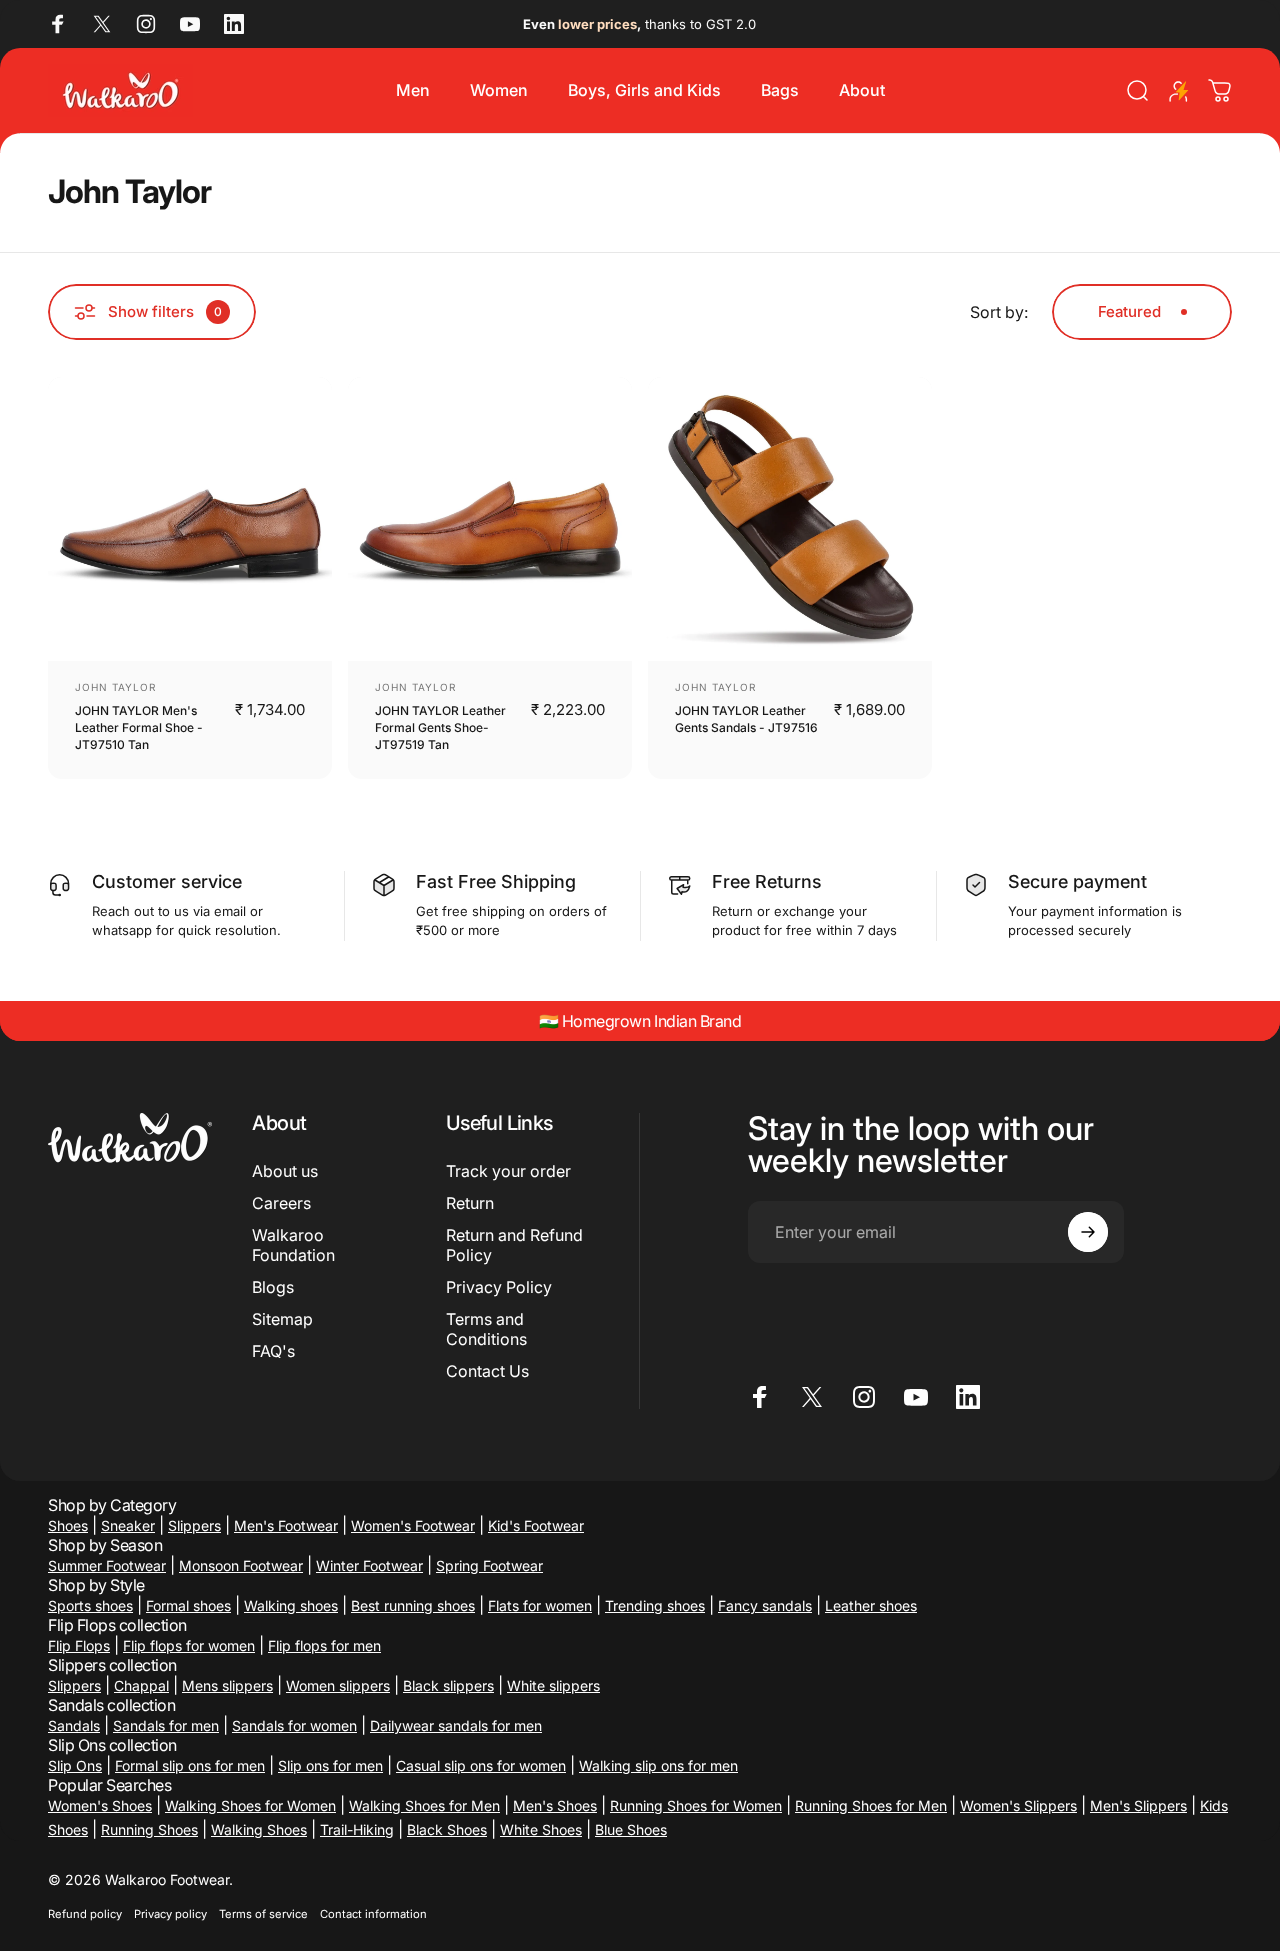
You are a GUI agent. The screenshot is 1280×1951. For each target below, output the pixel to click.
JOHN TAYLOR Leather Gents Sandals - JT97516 (746, 719)
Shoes (68, 1525)
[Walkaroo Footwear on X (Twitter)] (102, 24)
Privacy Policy (499, 1287)
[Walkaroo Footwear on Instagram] (146, 24)
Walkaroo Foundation (293, 1245)
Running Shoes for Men (871, 1805)
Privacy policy (170, 1914)
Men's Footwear (286, 1525)
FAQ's (273, 1351)
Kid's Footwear (536, 1525)
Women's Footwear (413, 1525)
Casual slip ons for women (481, 1765)
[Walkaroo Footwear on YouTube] (190, 24)
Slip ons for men (330, 1765)
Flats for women (540, 1605)
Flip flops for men (324, 1645)
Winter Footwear (369, 1565)
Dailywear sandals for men (456, 1725)
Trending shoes (655, 1605)
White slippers (553, 1685)
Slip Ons (75, 1765)
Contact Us (487, 1371)
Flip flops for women (189, 1645)
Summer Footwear (107, 1565)
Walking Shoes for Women (250, 1805)
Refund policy (85, 1914)
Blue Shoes (631, 1829)
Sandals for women (294, 1725)
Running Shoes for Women (696, 1805)
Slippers (194, 1525)
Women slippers (338, 1685)
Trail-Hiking (357, 1829)
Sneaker (128, 1525)
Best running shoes (413, 1605)
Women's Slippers (1018, 1805)
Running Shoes (149, 1829)
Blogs (273, 1287)
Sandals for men (166, 1725)
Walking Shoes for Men (424, 1805)
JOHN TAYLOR (115, 687)
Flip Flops (79, 1645)
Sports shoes (90, 1605)
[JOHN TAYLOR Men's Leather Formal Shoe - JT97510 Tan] (190, 519)
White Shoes (541, 1829)
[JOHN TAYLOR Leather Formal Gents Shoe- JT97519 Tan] (490, 519)
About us (285, 1171)
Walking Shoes (259, 1829)
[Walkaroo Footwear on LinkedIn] (234, 24)
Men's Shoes (555, 1805)
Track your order (508, 1171)
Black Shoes (447, 1829)
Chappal (141, 1685)
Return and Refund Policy (514, 1245)
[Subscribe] (1088, 1232)
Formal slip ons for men (190, 1765)
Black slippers (448, 1685)
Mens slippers (227, 1685)
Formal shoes (188, 1605)
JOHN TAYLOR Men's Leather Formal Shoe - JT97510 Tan (139, 727)
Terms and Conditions (486, 1329)
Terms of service (263, 1914)
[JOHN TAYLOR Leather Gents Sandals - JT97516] (790, 519)
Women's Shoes (100, 1805)
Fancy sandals (765, 1605)
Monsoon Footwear (241, 1565)
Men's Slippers (1138, 1805)
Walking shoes (291, 1605)
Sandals (74, 1725)
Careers (281, 1203)
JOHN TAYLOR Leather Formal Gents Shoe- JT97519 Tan (440, 727)
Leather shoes (871, 1605)
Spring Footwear (489, 1565)
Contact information (373, 1914)
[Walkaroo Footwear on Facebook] (58, 24)
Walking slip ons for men (658, 1765)
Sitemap (282, 1319)
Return (470, 1203)
